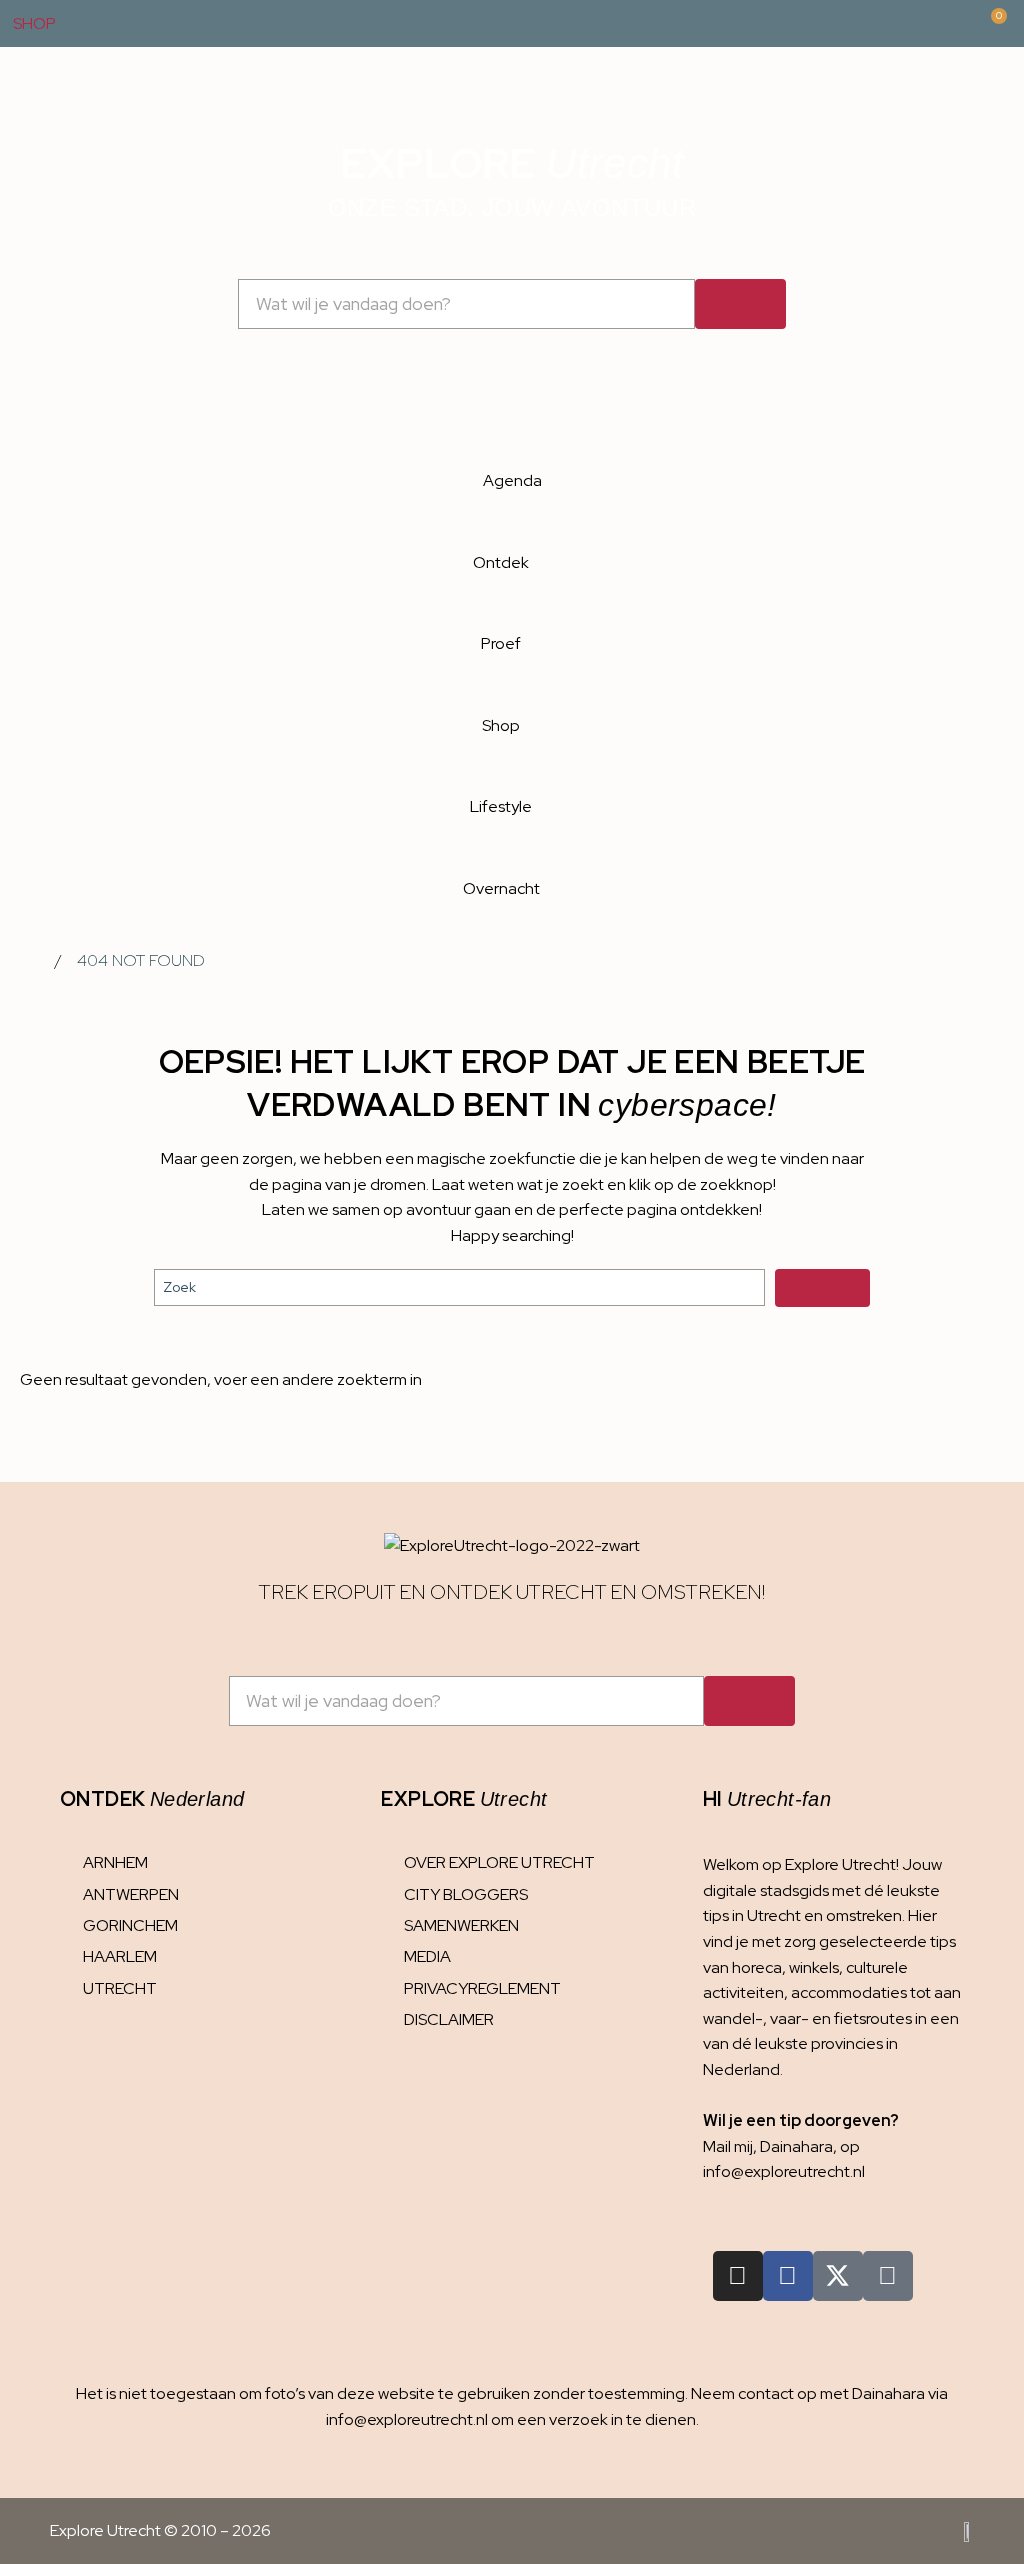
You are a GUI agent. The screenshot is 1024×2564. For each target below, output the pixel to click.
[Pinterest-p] (888, 2276)
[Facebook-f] (788, 2276)
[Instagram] (738, 2276)
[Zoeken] (740, 304)
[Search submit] (822, 1288)
